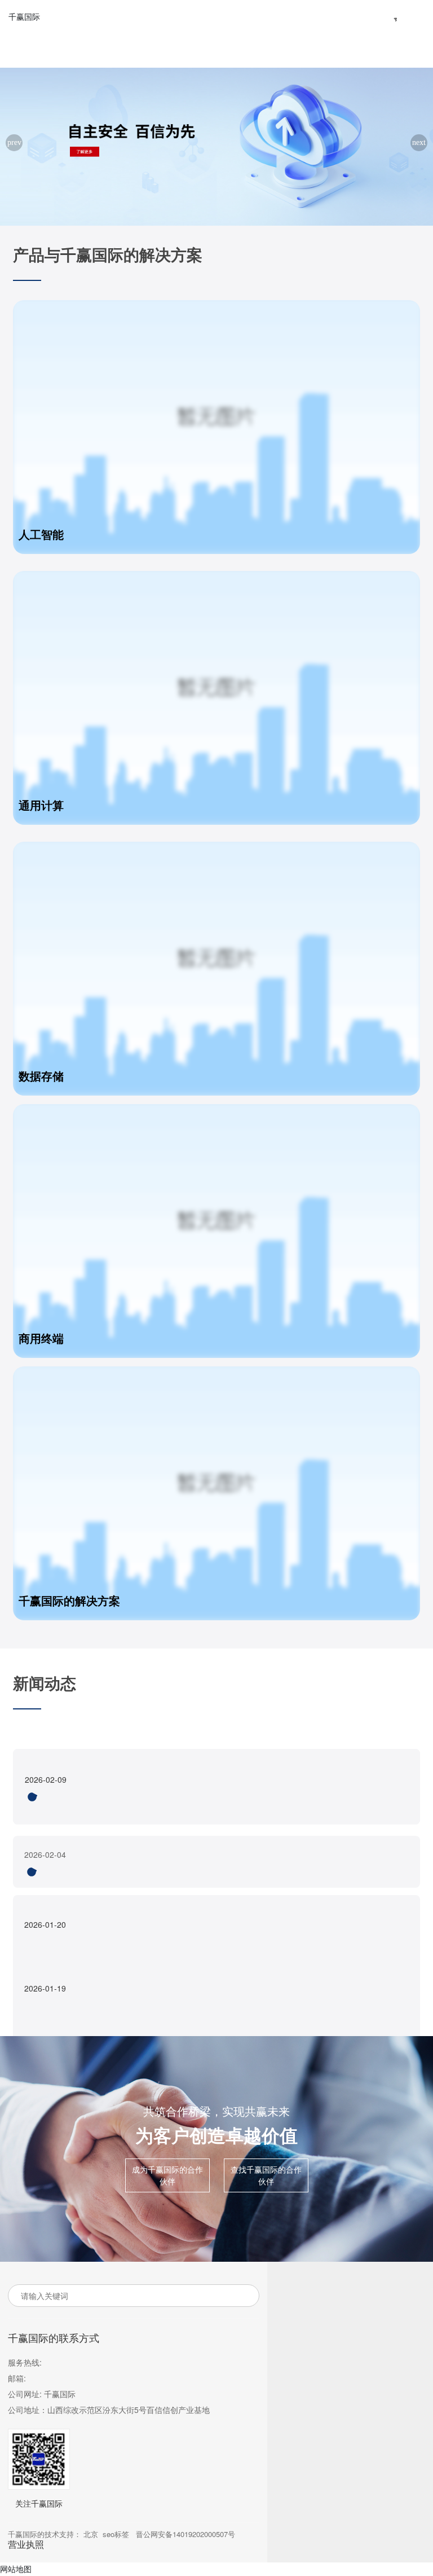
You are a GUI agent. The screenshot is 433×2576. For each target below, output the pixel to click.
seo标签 (116, 2534)
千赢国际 (24, 16)
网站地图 (16, 2569)
